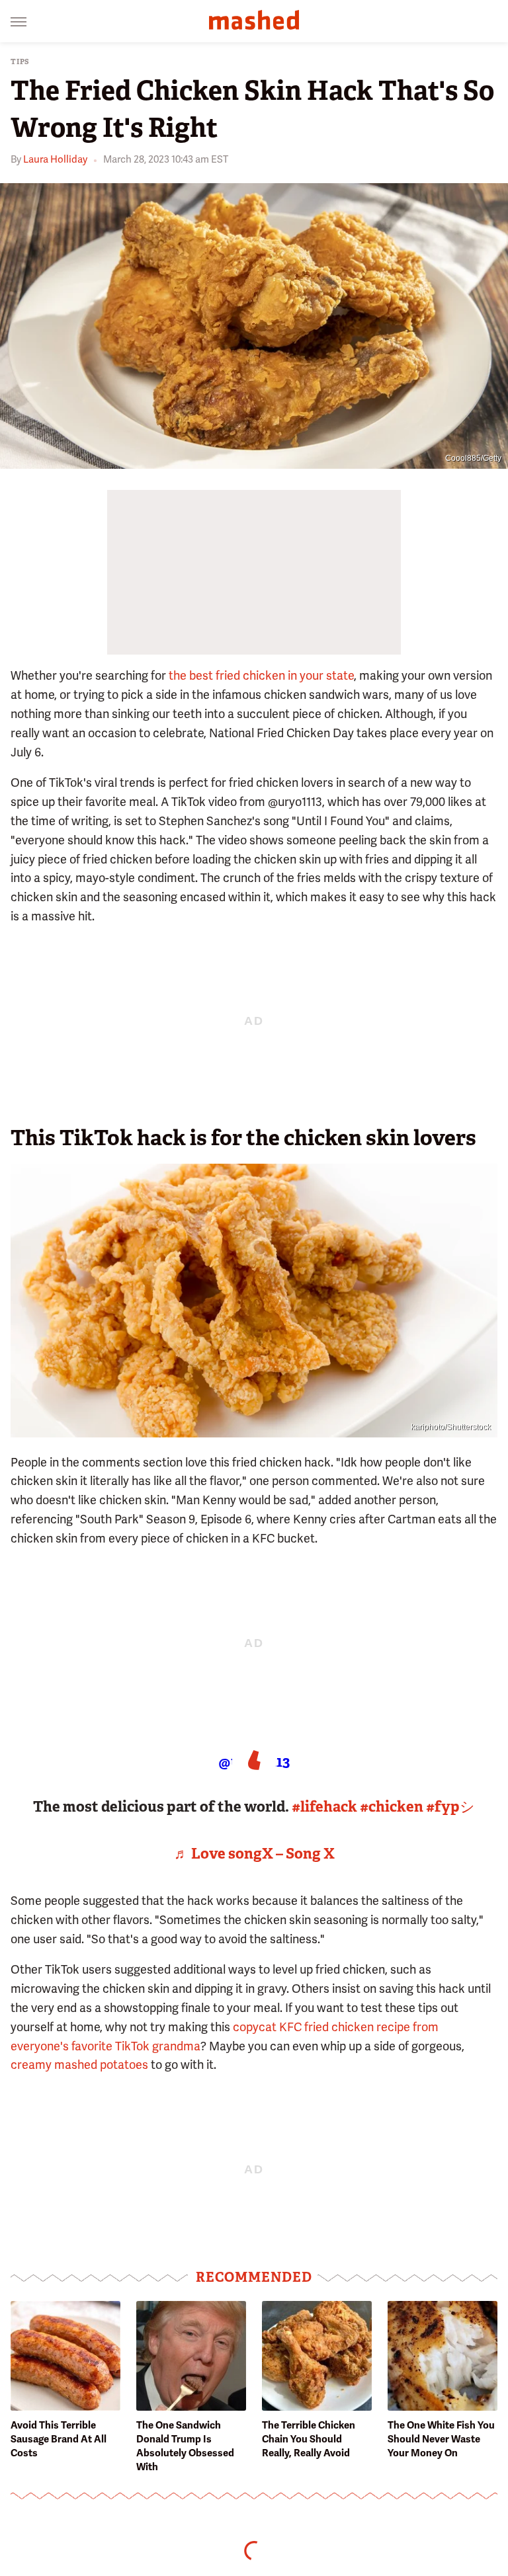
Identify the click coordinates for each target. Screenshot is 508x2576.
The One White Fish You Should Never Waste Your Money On (441, 2439)
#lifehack (324, 1807)
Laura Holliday (55, 159)
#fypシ (450, 1807)
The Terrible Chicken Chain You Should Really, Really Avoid (309, 2439)
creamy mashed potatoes (79, 2065)
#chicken (392, 1807)
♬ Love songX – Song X (254, 1854)
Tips (20, 62)
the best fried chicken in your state (261, 675)
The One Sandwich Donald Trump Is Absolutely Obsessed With (185, 2446)
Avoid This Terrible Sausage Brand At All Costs (59, 2439)
